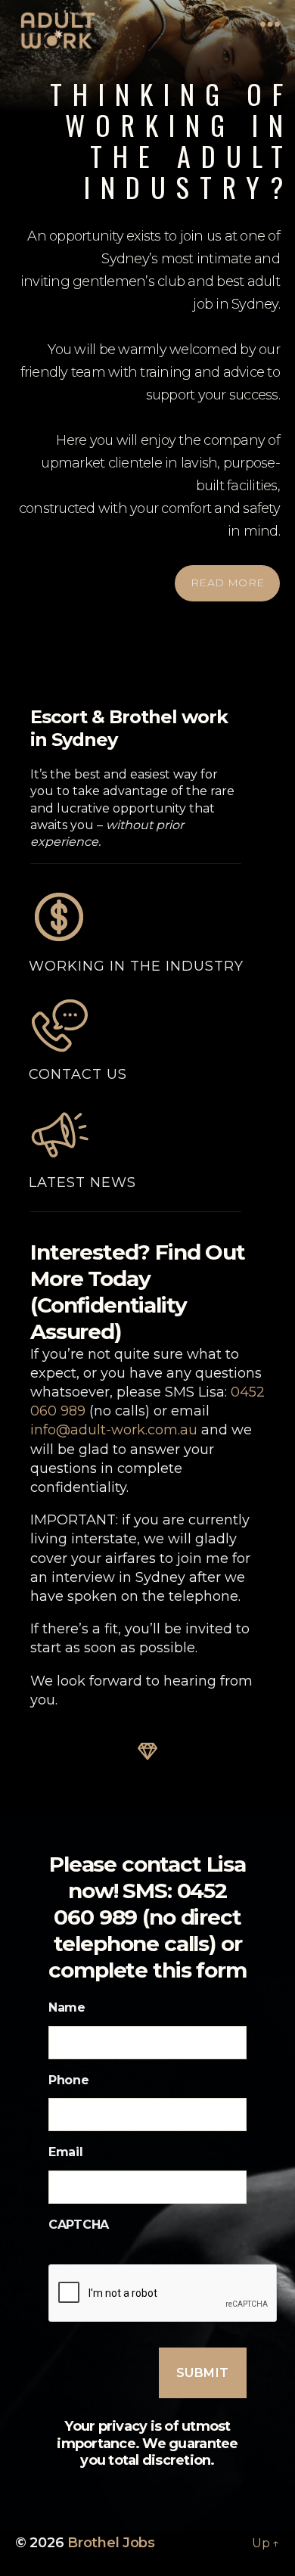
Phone (69, 2080)
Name (67, 2007)
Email (66, 2152)
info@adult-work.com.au (114, 1430)
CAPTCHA (79, 2225)
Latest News (82, 1182)
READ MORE (228, 583)
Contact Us (78, 1074)
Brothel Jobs (111, 2543)
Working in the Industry (136, 966)
